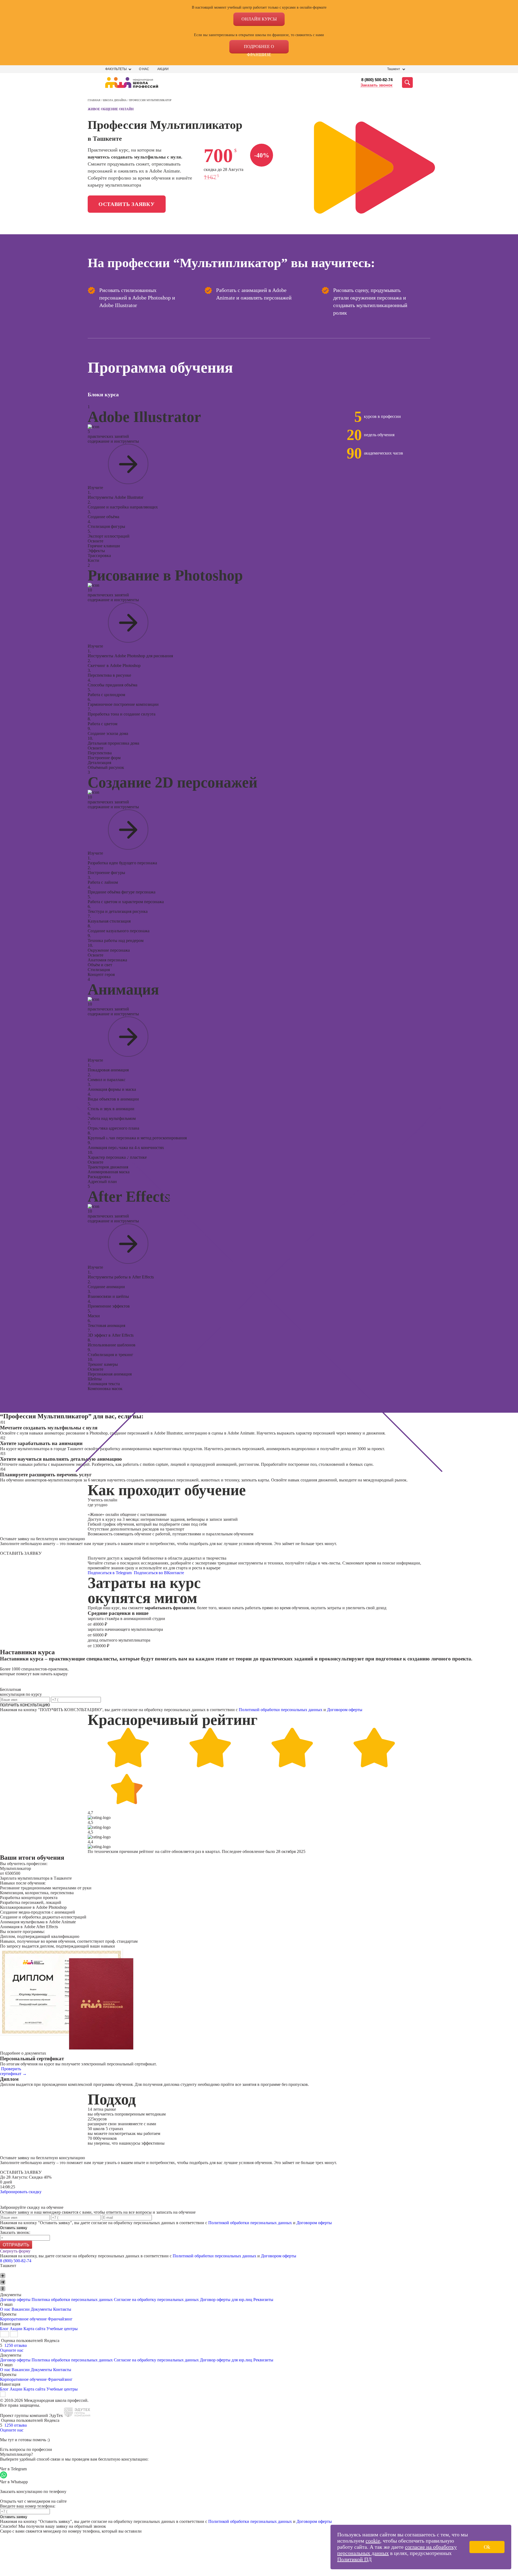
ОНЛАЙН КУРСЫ (259, 19)
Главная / (95, 100)
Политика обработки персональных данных (73, 2300)
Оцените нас (12, 2350)
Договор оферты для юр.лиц (226, 2300)
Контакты (62, 2309)
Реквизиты (263, 2300)
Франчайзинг (60, 2319)
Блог (4, 2329)
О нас (144, 69)
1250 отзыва (16, 2345)
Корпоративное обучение (23, 2319)
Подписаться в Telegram (110, 1573)
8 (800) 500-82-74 (377, 80)
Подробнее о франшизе (259, 49)
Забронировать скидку (21, 2192)
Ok (487, 2547)
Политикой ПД (355, 2559)
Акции (163, 69)
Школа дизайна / (116, 100)
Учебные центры (62, 2329)
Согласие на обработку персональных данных (156, 2300)
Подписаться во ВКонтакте (159, 1573)
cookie (373, 2541)
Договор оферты (15, 2300)
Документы (41, 2309)
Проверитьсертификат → (13, 2071)
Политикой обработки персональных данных (281, 1710)
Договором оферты (345, 1710)
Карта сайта (34, 2329)
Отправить (16, 2245)
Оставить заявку (127, 204)
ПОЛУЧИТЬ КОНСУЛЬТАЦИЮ (25, 1705)
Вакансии (21, 2309)
